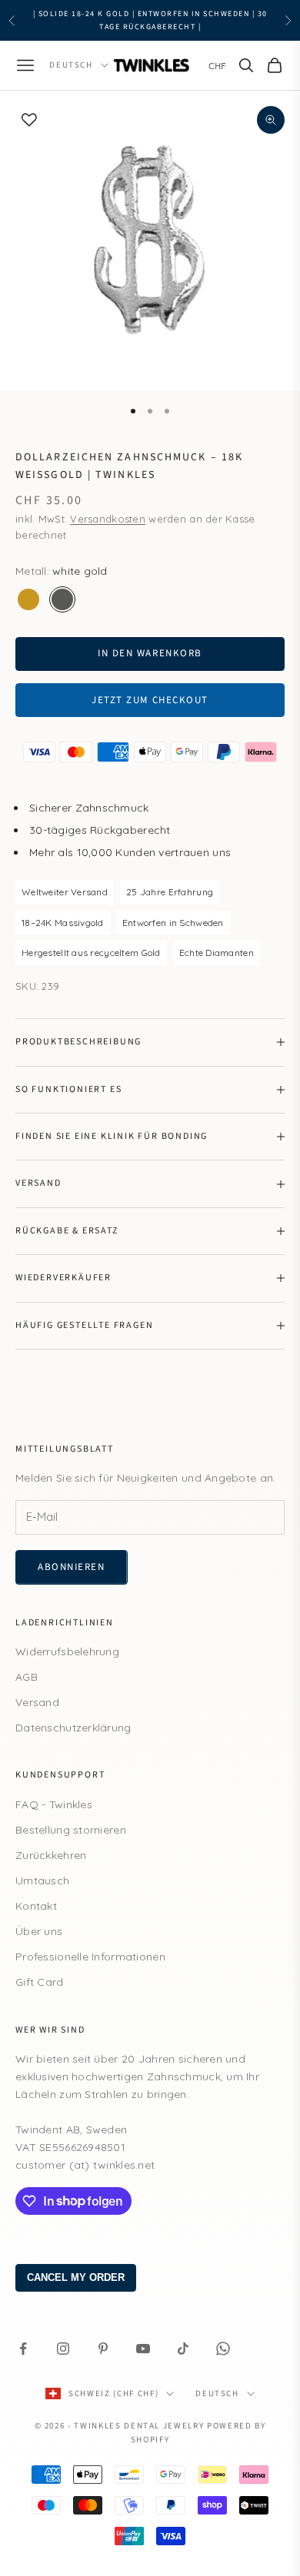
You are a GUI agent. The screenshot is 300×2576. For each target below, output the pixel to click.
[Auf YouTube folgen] (143, 2349)
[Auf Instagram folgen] (63, 2349)
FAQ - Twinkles (54, 1804)
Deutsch (71, 65)
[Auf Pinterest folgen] (103, 2349)
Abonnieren (72, 1567)
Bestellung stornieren (71, 1830)
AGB (27, 1677)
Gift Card (40, 1982)
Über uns (39, 1931)
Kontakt (36, 1906)
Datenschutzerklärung (73, 1728)
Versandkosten (108, 519)
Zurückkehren (51, 1855)
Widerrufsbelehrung (67, 1651)
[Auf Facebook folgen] (23, 2349)
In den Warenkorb (150, 653)
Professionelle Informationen (90, 1957)
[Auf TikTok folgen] (183, 2349)
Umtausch (42, 1881)
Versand (37, 1702)
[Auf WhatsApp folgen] (223, 2349)
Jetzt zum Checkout (150, 700)
